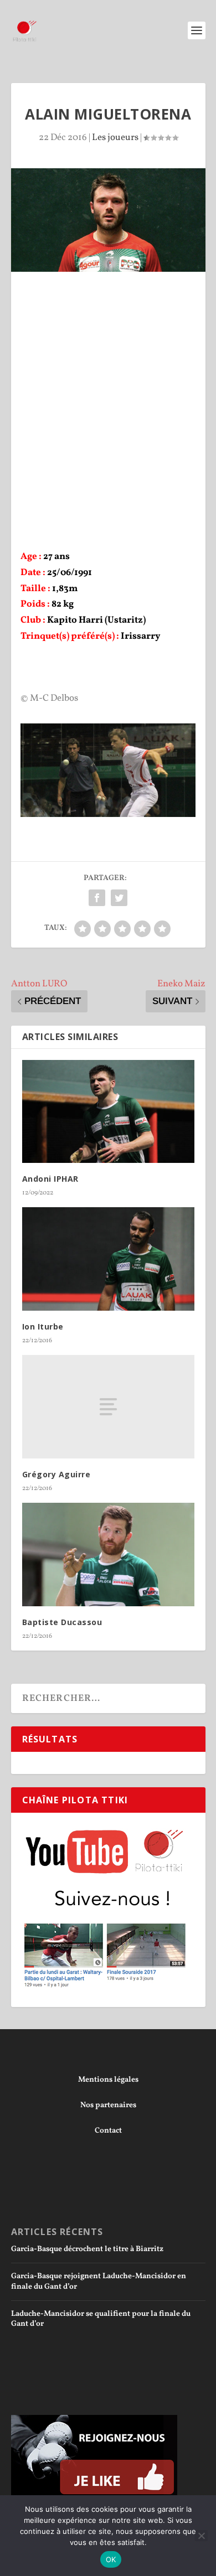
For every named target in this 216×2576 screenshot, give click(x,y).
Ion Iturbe (43, 1326)
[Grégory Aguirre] (108, 1407)
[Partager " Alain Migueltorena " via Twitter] (119, 898)
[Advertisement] (108, 385)
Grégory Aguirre (56, 1474)
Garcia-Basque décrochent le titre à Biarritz (87, 2249)
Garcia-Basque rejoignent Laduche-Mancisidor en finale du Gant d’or (99, 2281)
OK (111, 2559)
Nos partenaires (108, 2105)
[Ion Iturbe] (108, 1259)
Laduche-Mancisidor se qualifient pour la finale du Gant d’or (101, 2319)
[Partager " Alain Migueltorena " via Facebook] (97, 898)
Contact (108, 2131)
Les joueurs (115, 138)
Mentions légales (108, 2080)
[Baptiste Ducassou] (108, 1555)
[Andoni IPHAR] (108, 1112)
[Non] (201, 2536)
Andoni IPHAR (50, 1179)
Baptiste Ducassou (62, 1622)
